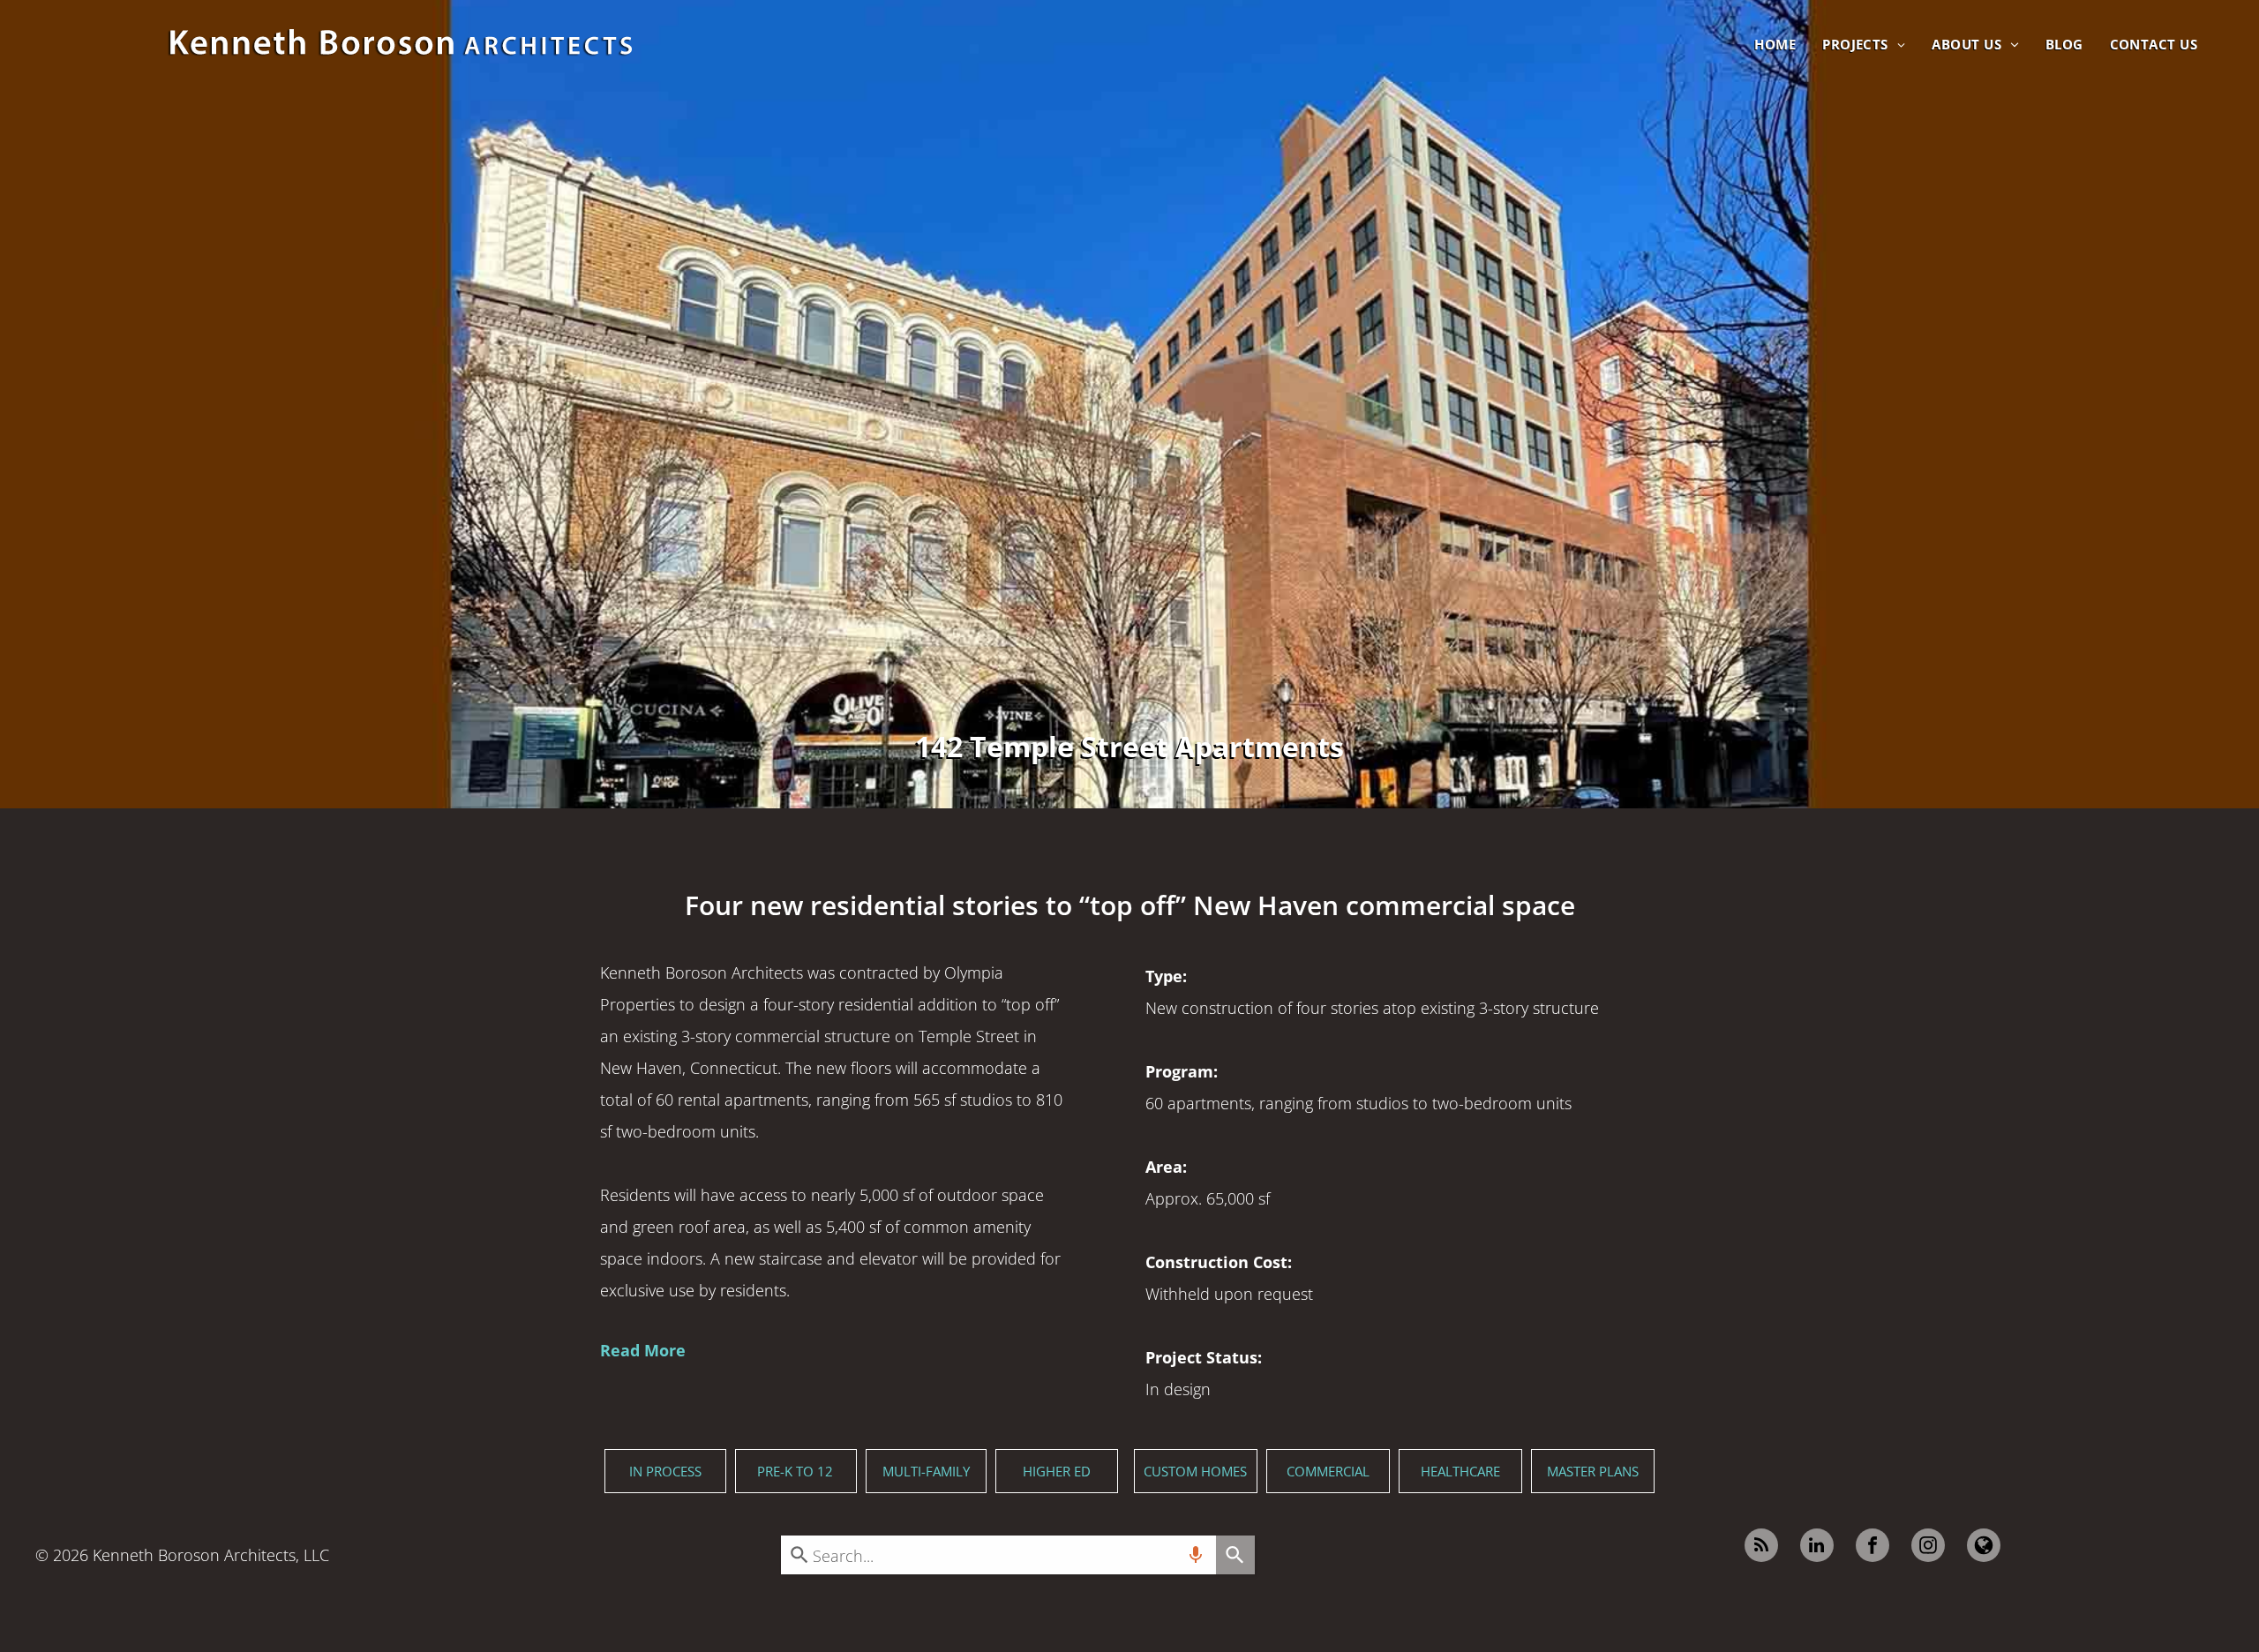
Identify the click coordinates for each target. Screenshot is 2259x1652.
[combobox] (998, 1555)
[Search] (1235, 1555)
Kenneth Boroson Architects (194, 1555)
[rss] (1761, 1547)
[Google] (1984, 1547)
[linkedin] (1817, 1547)
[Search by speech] (1196, 1555)
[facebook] (1872, 1547)
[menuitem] (1775, 44)
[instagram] (1928, 1547)
